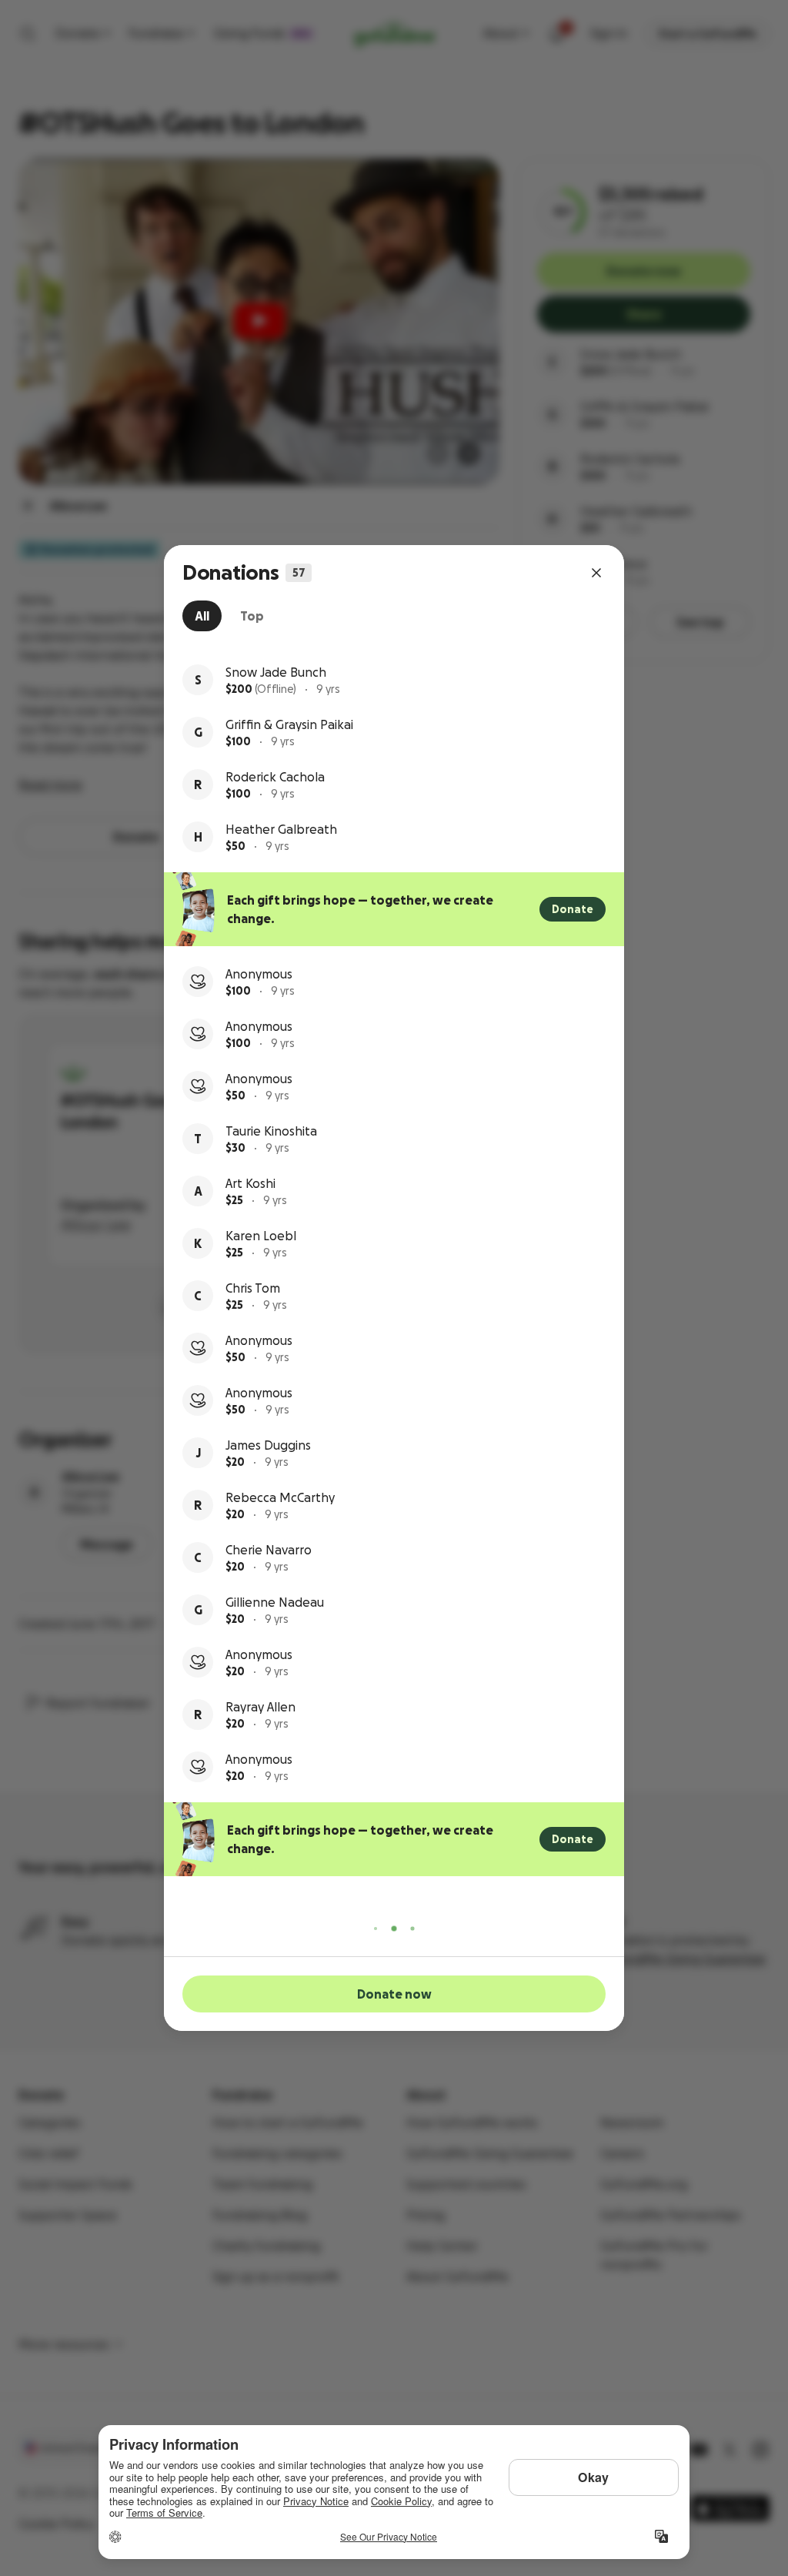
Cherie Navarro (269, 1550)
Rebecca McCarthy (280, 1497)
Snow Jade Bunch (276, 672)
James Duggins (268, 1445)
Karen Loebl (261, 1236)
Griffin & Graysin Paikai (289, 724)
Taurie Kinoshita (271, 1131)
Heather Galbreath (281, 829)
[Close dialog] (596, 573)
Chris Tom (253, 1288)
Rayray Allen (260, 1707)
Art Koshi (250, 1183)
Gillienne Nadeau (275, 1602)
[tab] (202, 616)
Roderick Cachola (275, 777)
